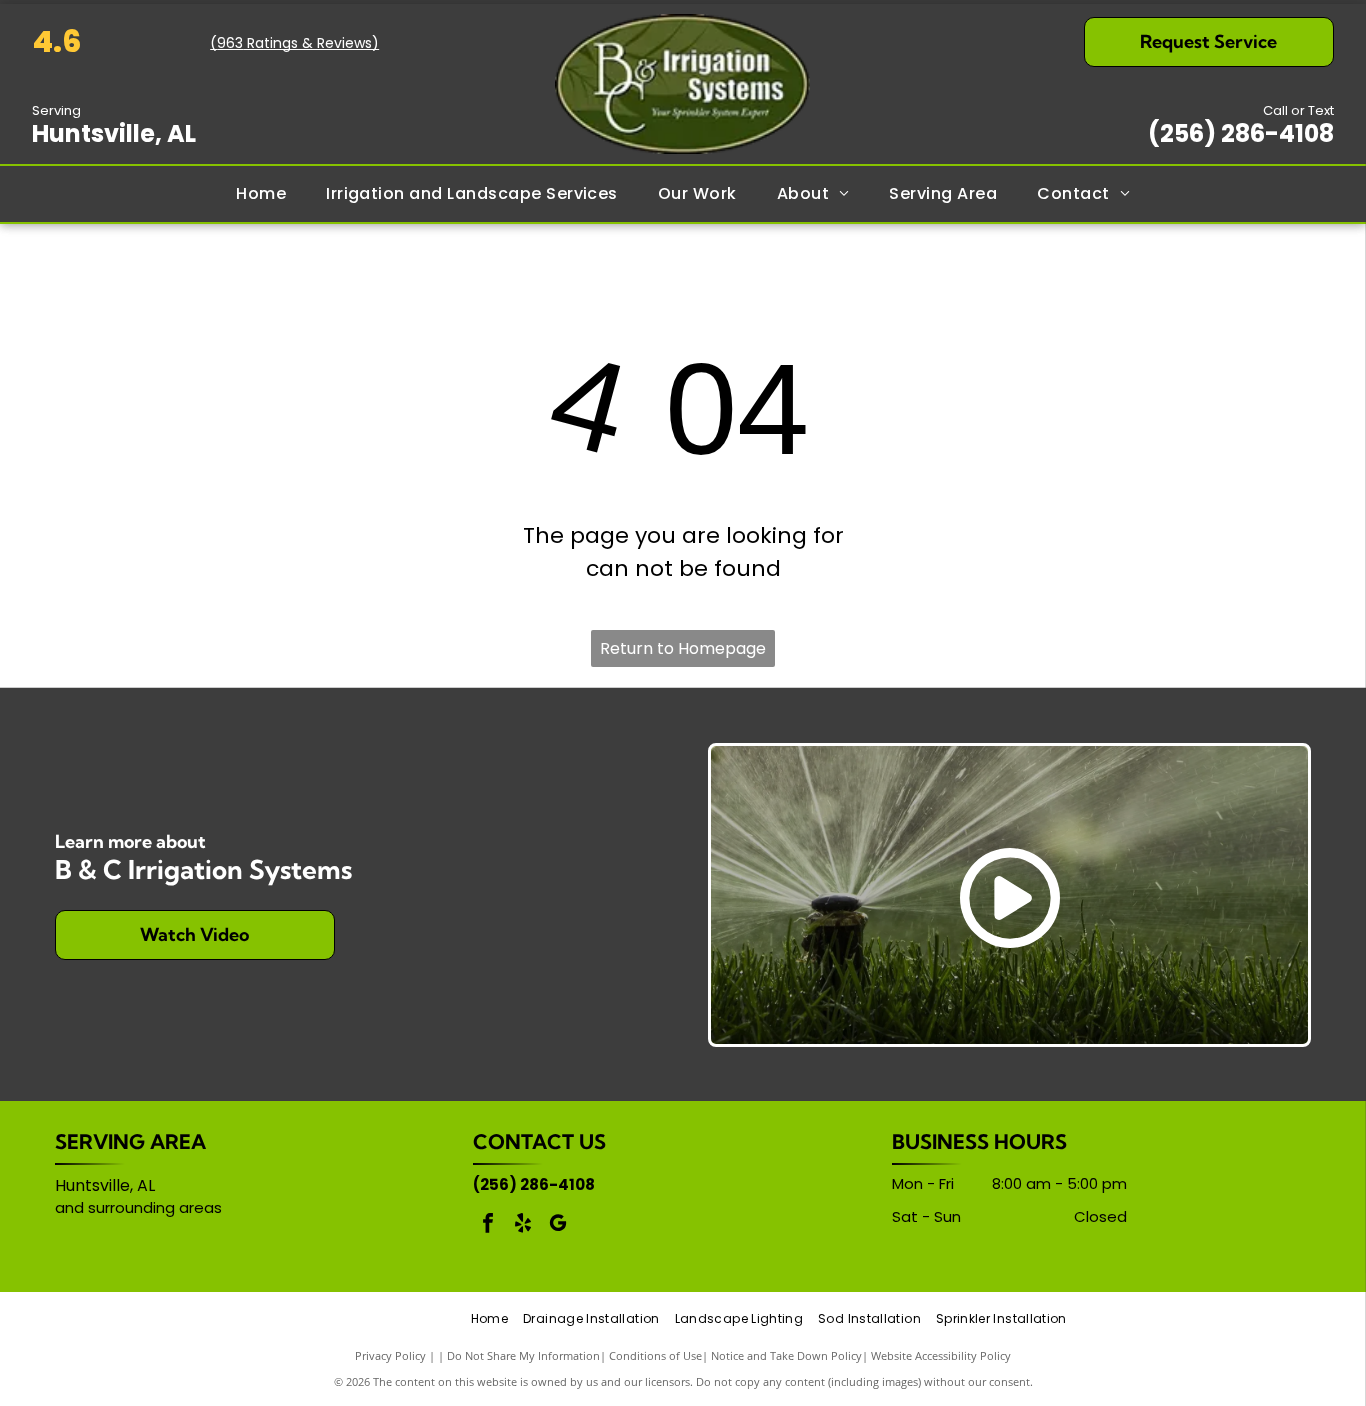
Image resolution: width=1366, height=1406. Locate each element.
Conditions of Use (655, 1355)
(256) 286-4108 (1241, 133)
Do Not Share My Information (523, 1355)
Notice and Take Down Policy (786, 1355)
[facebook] (488, 1225)
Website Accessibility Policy (941, 1355)
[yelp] (523, 1225)
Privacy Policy (390, 1355)
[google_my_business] (558, 1225)
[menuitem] (261, 194)
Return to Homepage (683, 648)
